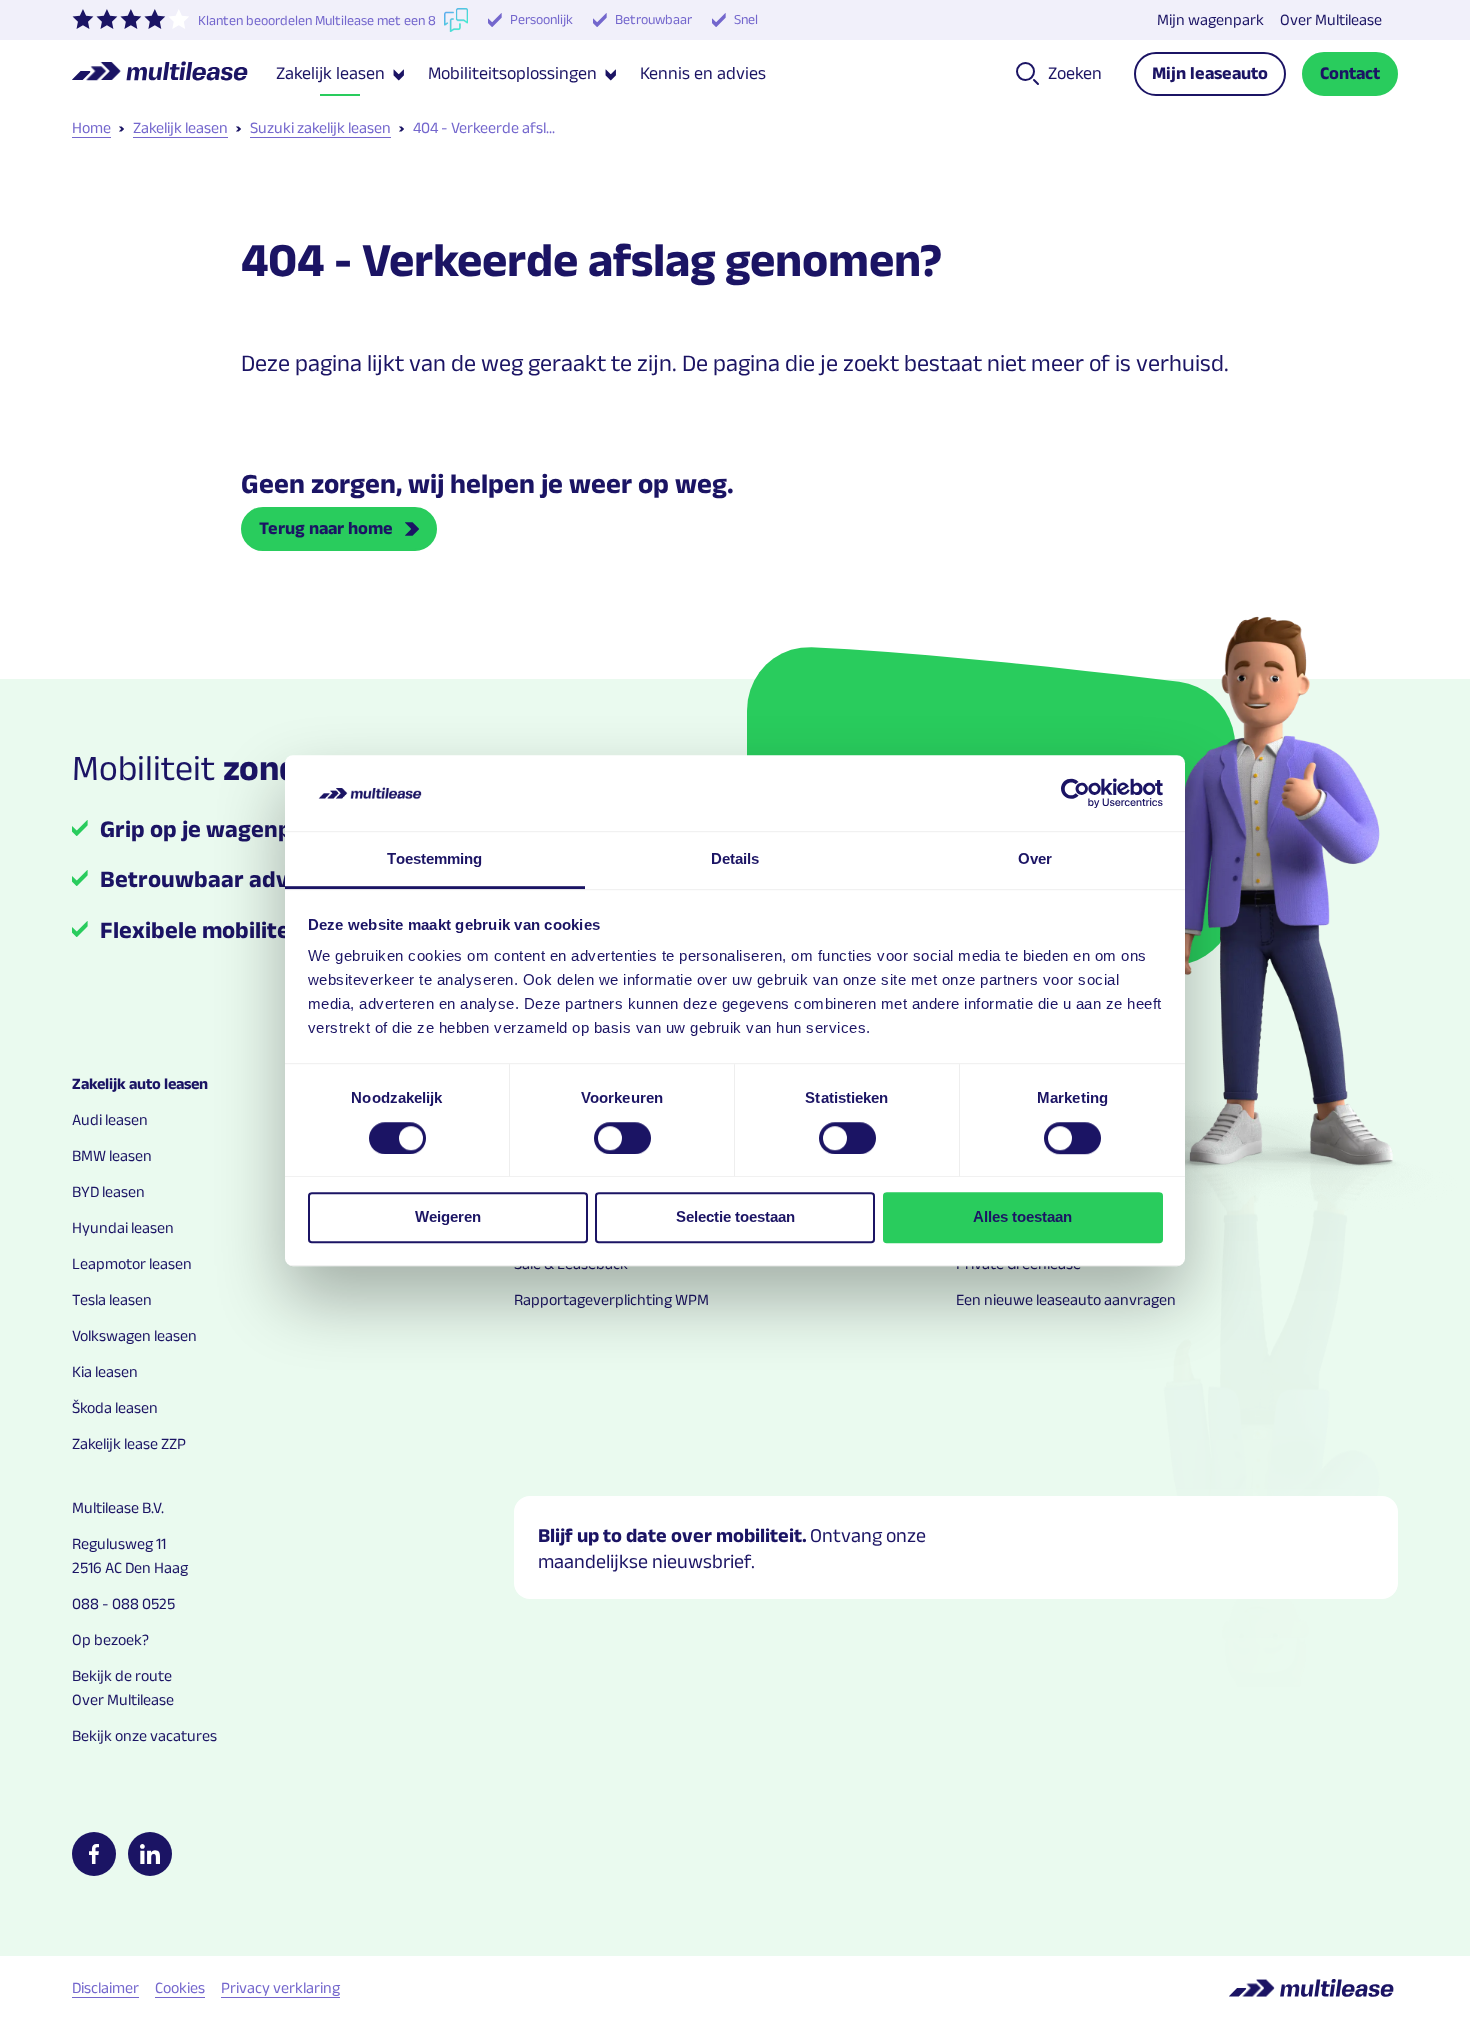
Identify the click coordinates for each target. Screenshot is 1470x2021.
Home (91, 127)
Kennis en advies (703, 73)
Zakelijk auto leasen (140, 1083)
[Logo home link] (174, 74)
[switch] (622, 1138)
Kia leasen (105, 1371)
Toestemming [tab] (434, 859)
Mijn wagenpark (1210, 19)
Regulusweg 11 (119, 1543)
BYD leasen (108, 1191)
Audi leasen (110, 1119)
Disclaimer (105, 1987)
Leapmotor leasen (132, 1263)
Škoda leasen (115, 1407)
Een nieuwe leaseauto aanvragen (1066, 1299)
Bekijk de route (122, 1675)
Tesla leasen (112, 1299)
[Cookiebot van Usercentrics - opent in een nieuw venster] (1075, 793)
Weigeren (448, 1216)
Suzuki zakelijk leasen (320, 127)
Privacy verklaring (280, 1987)
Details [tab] (735, 859)
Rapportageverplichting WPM (611, 1299)
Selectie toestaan (735, 1216)
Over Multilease (1331, 19)
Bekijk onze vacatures (144, 1735)
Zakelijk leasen (180, 127)
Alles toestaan (1022, 1216)
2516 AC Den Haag (130, 1567)
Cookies (180, 1987)
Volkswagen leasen (134, 1335)
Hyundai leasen (123, 1227)
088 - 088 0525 (123, 1603)
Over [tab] (1035, 859)
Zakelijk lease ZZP (129, 1443)
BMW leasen (112, 1155)
